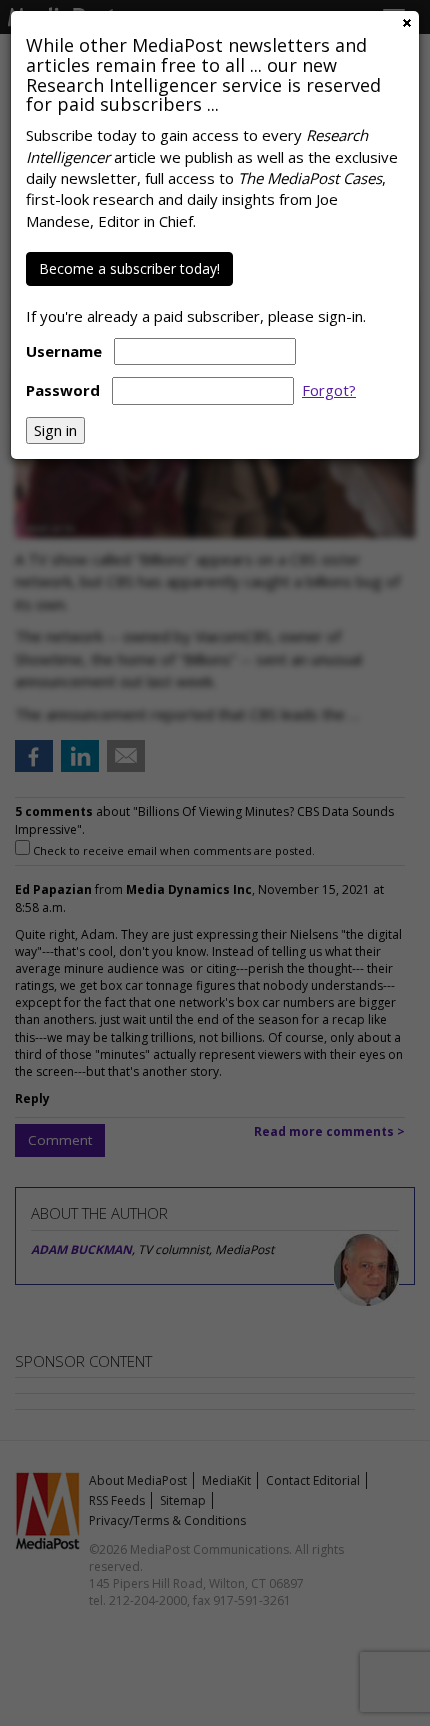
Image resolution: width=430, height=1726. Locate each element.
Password (63, 390)
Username (64, 351)
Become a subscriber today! (129, 268)
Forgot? (329, 390)
